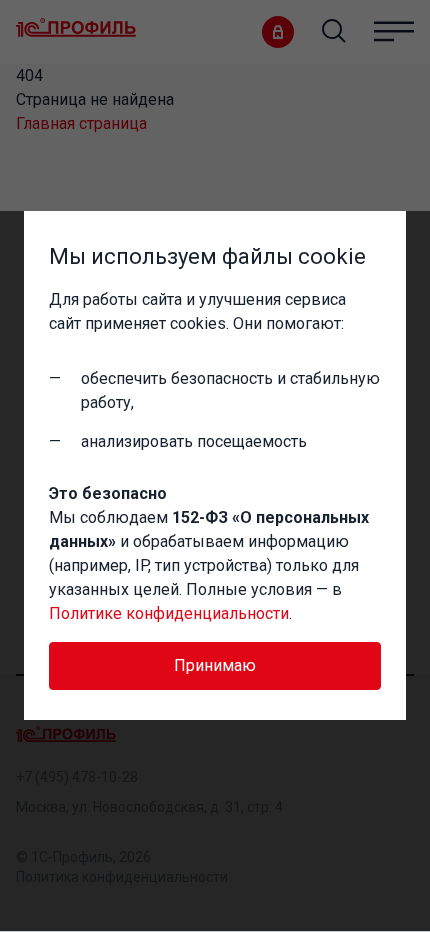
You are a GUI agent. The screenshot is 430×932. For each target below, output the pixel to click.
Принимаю (215, 665)
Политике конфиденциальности (169, 613)
